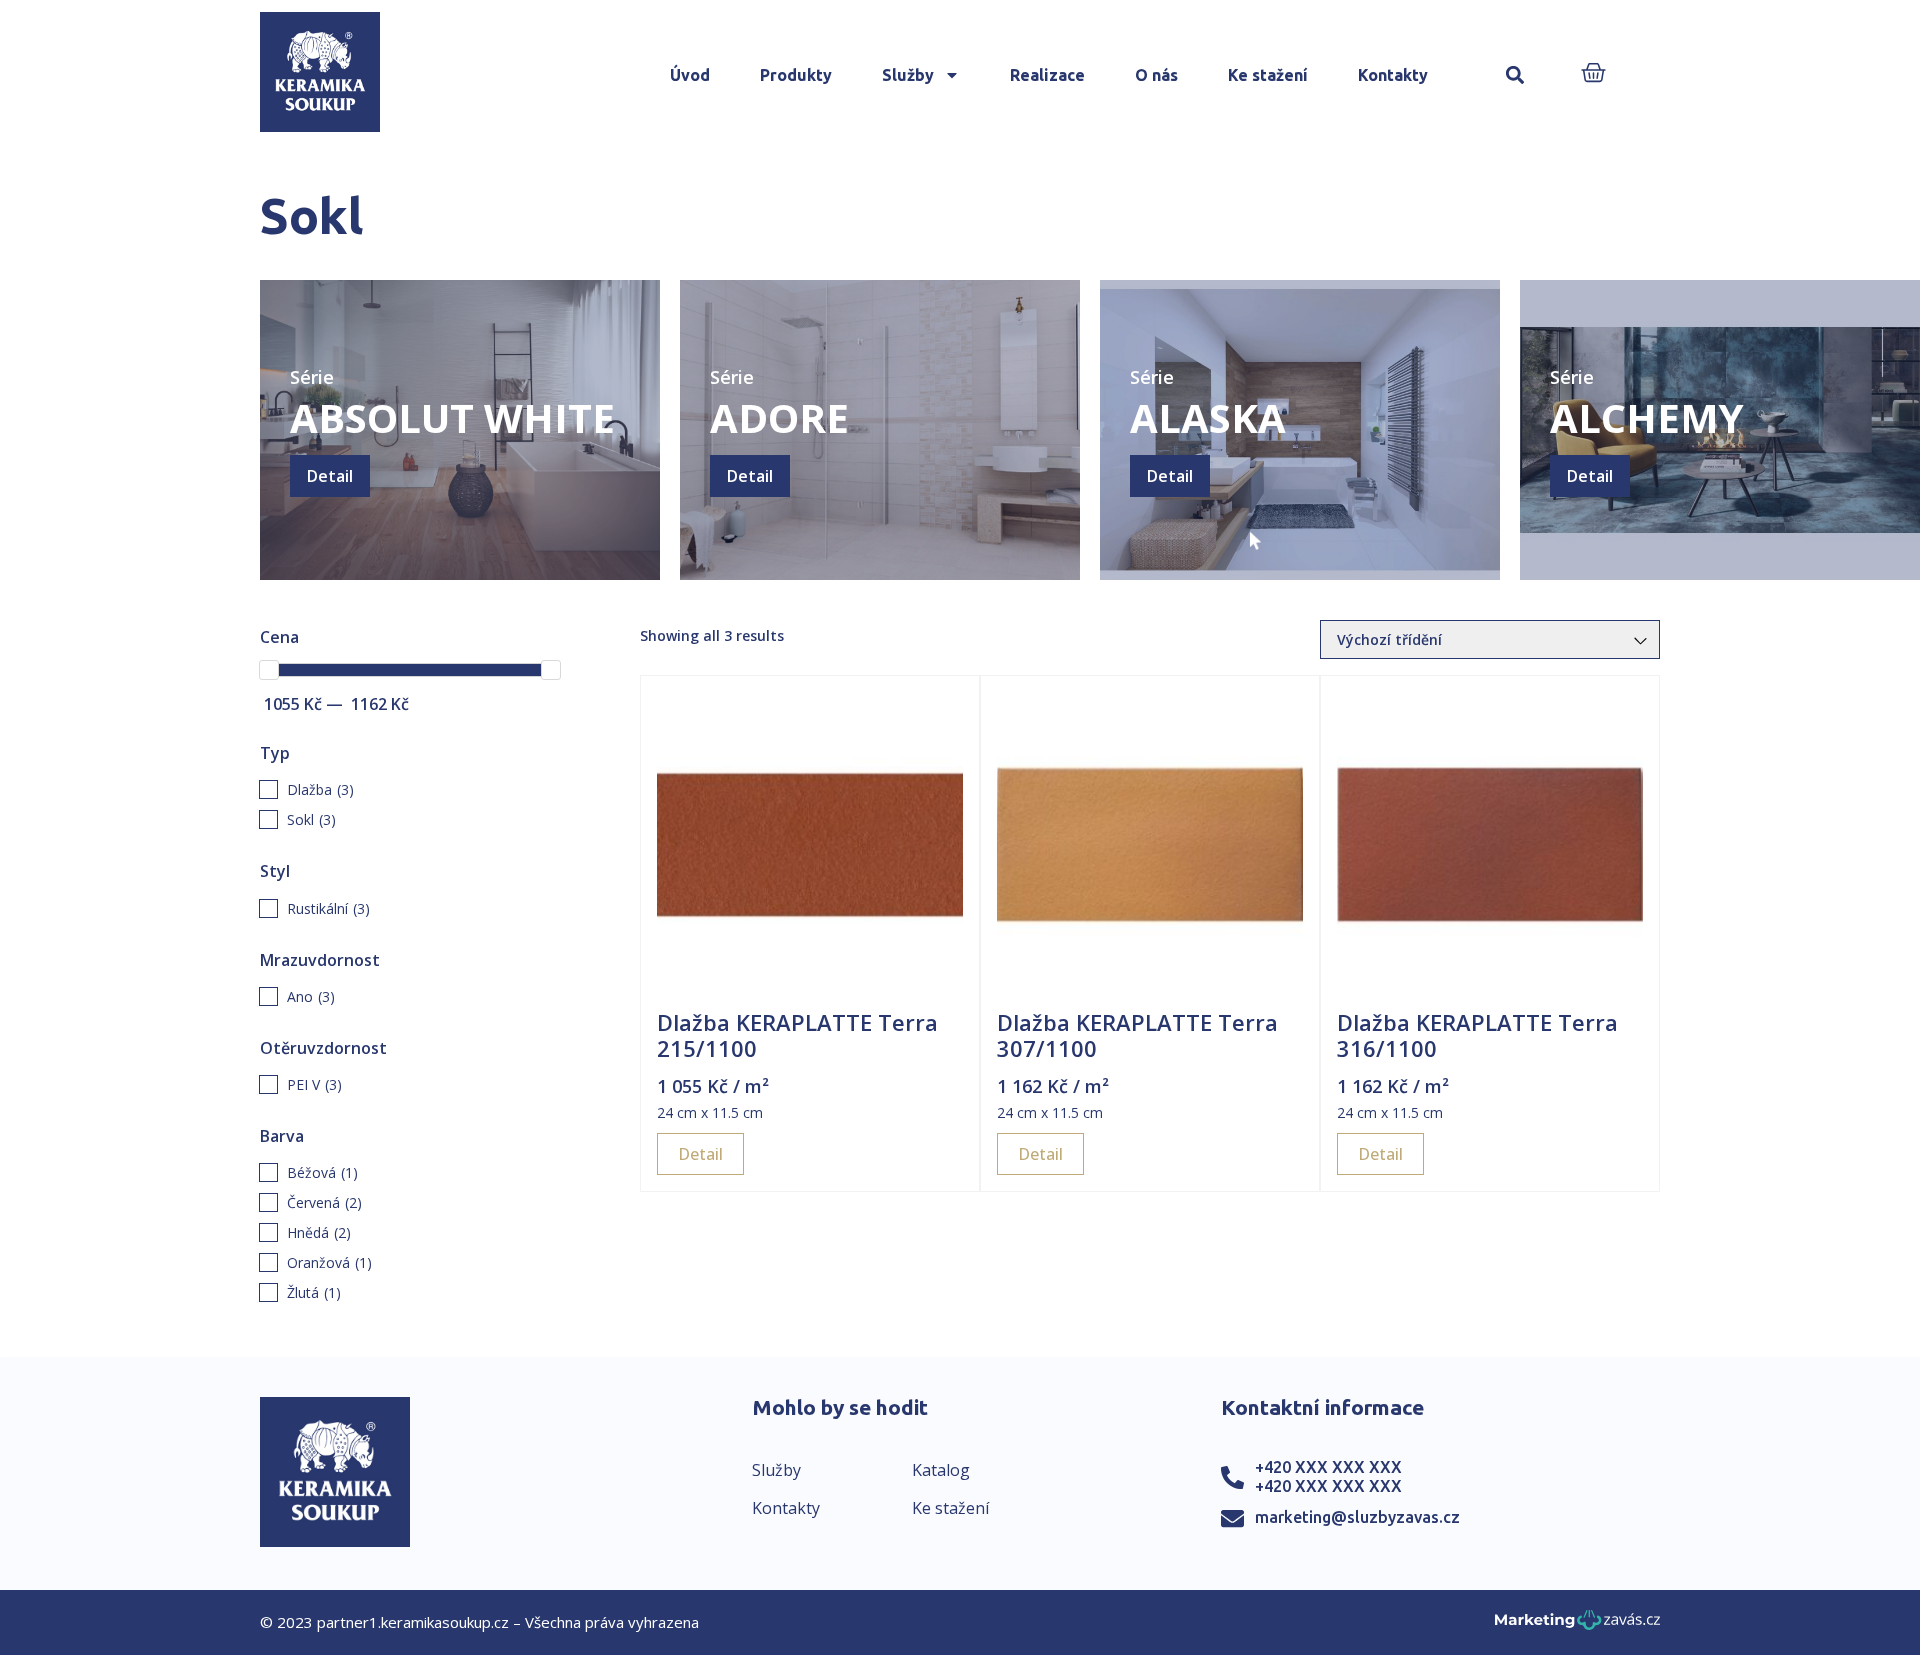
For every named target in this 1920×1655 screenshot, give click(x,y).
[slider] (269, 670)
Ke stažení (1268, 75)
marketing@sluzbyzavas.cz (1357, 1517)
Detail (330, 476)
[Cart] (1593, 74)
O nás (1156, 75)
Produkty (796, 75)
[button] (1514, 75)
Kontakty (1393, 75)
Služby (908, 75)
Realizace (1047, 75)
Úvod (690, 75)
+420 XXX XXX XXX (1328, 1467)
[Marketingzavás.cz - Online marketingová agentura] (1577, 1625)
